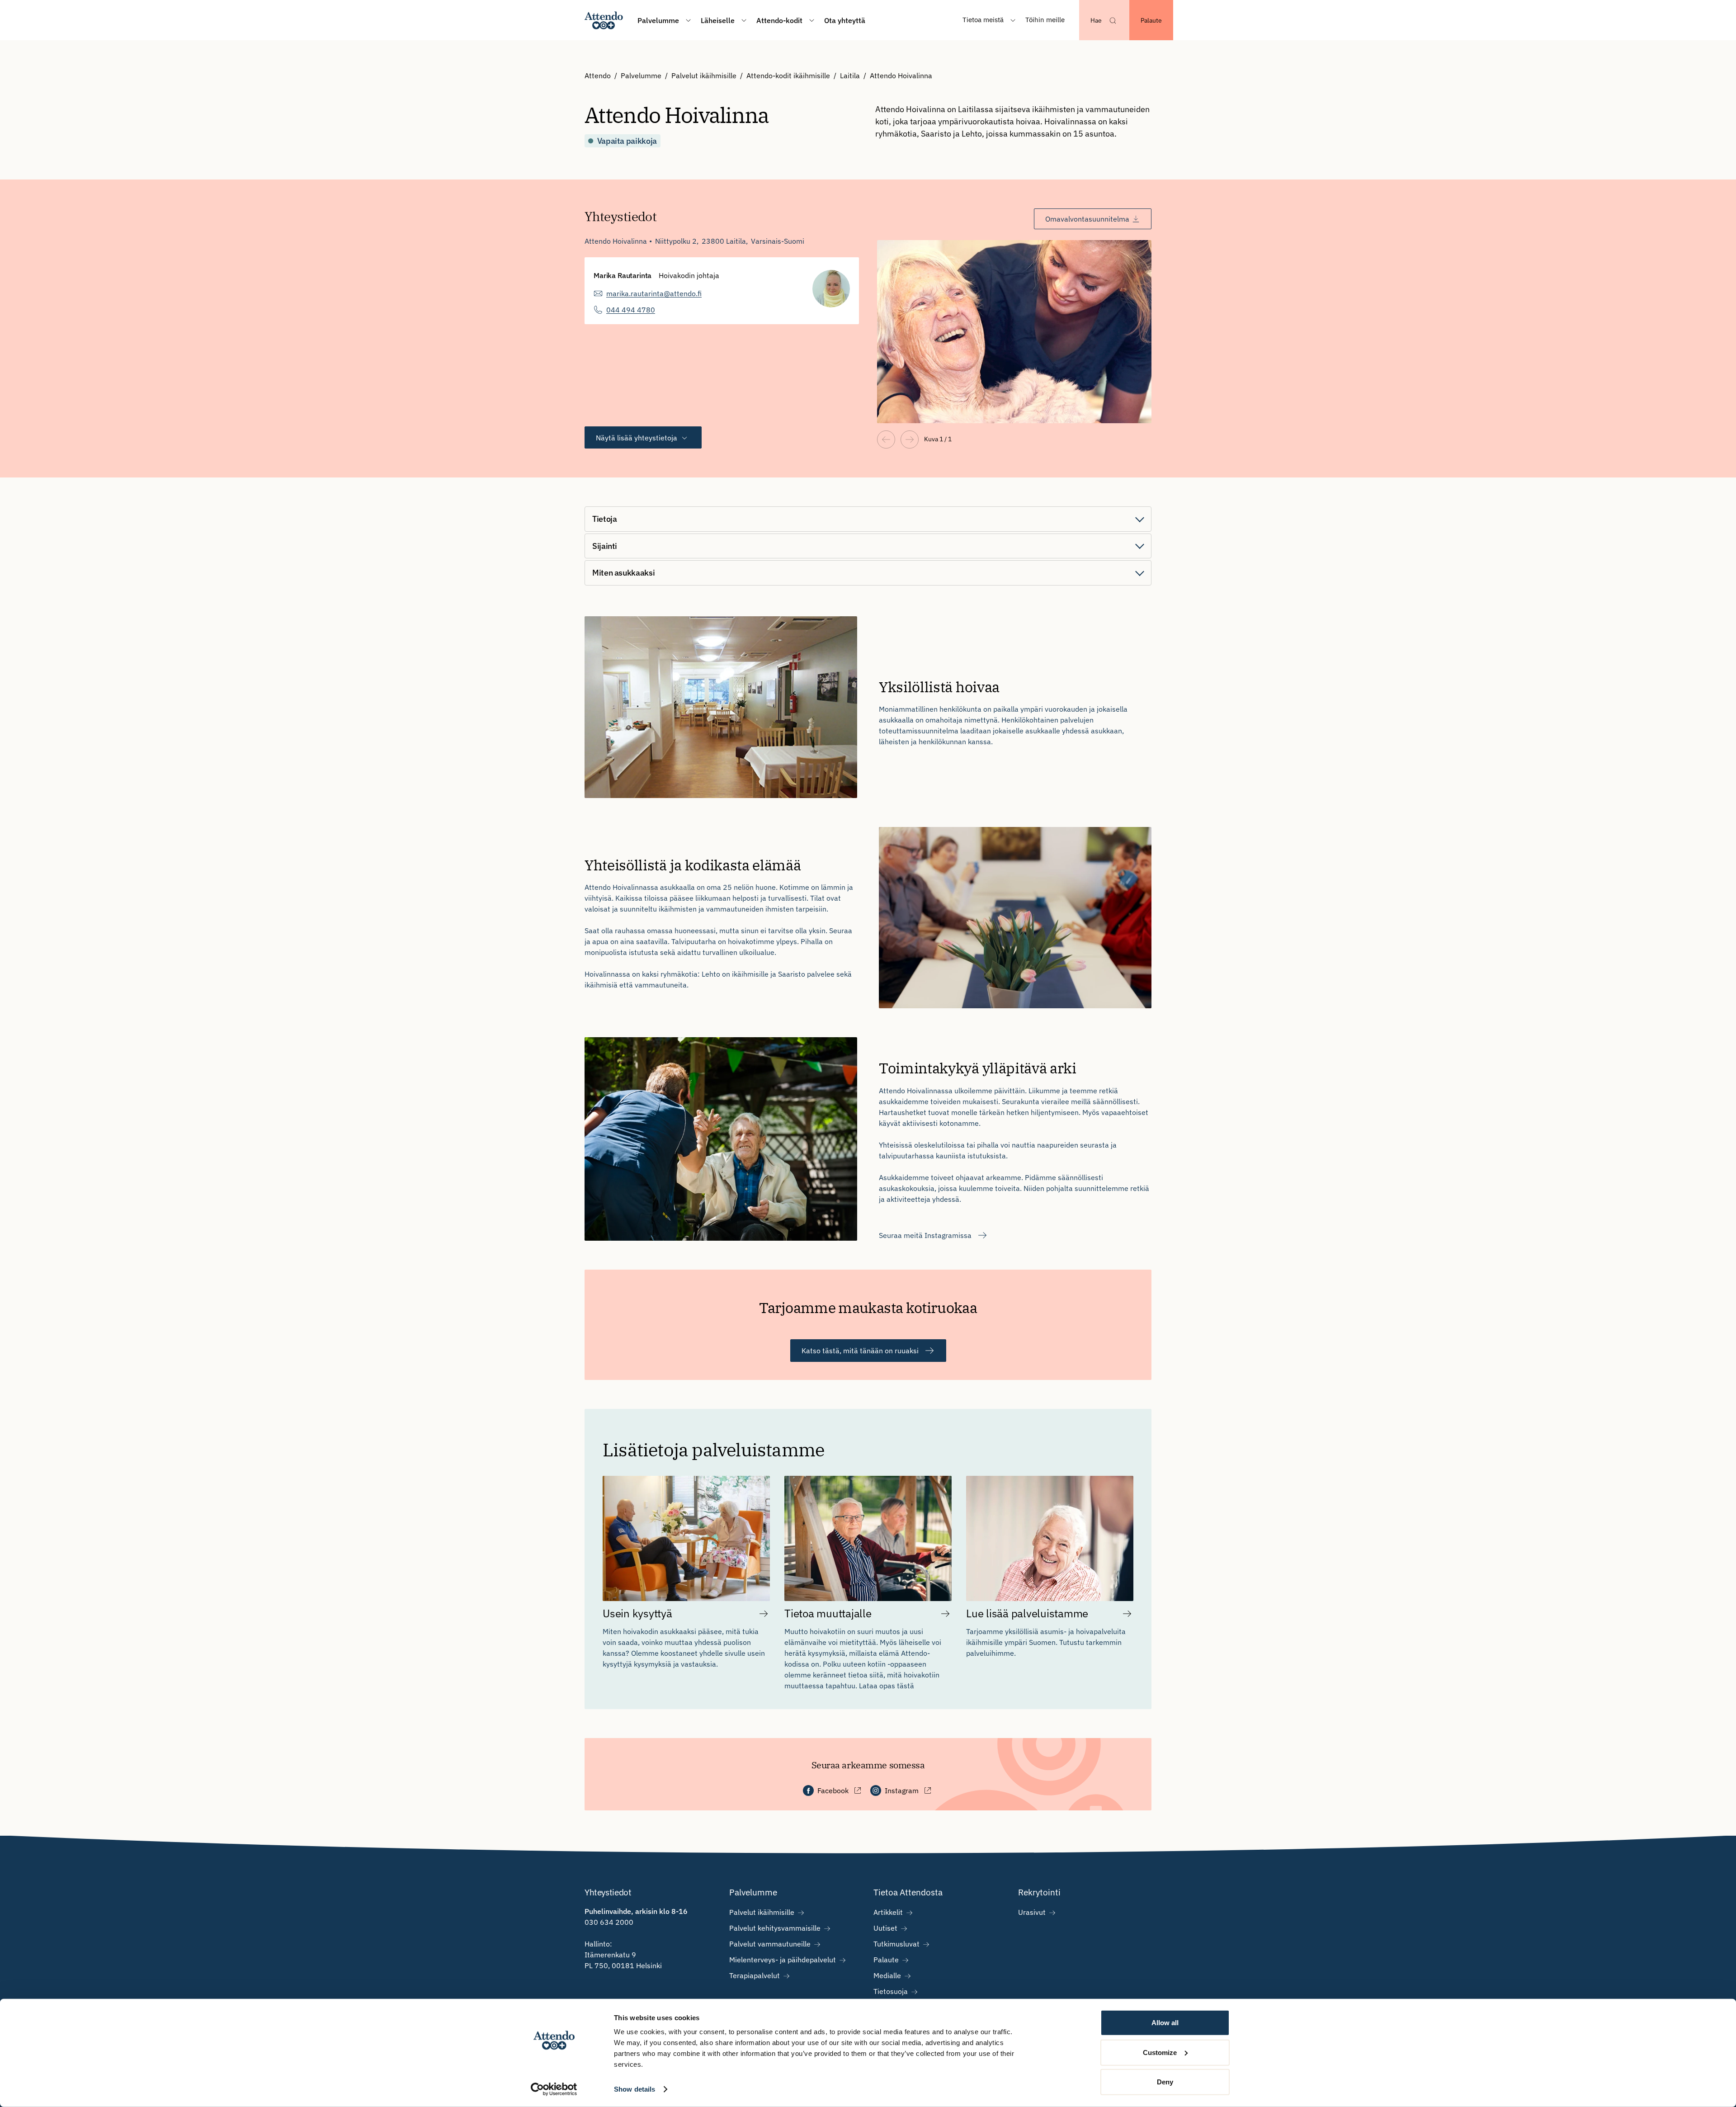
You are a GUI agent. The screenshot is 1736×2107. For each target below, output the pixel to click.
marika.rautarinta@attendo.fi (654, 293)
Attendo (598, 76)
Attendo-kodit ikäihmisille (788, 76)
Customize (1160, 2052)
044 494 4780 (631, 310)
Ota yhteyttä (845, 20)
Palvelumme (641, 76)
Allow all (1165, 2023)
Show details (634, 2089)
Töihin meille (1045, 20)
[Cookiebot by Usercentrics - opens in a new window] (554, 2089)
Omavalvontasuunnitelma (1087, 219)
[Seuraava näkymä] (910, 439)
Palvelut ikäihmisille (704, 76)
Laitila (850, 76)
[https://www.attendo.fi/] (604, 20)
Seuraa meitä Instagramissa (925, 1235)
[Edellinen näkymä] (886, 439)
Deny (1165, 2082)
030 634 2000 (609, 1922)
